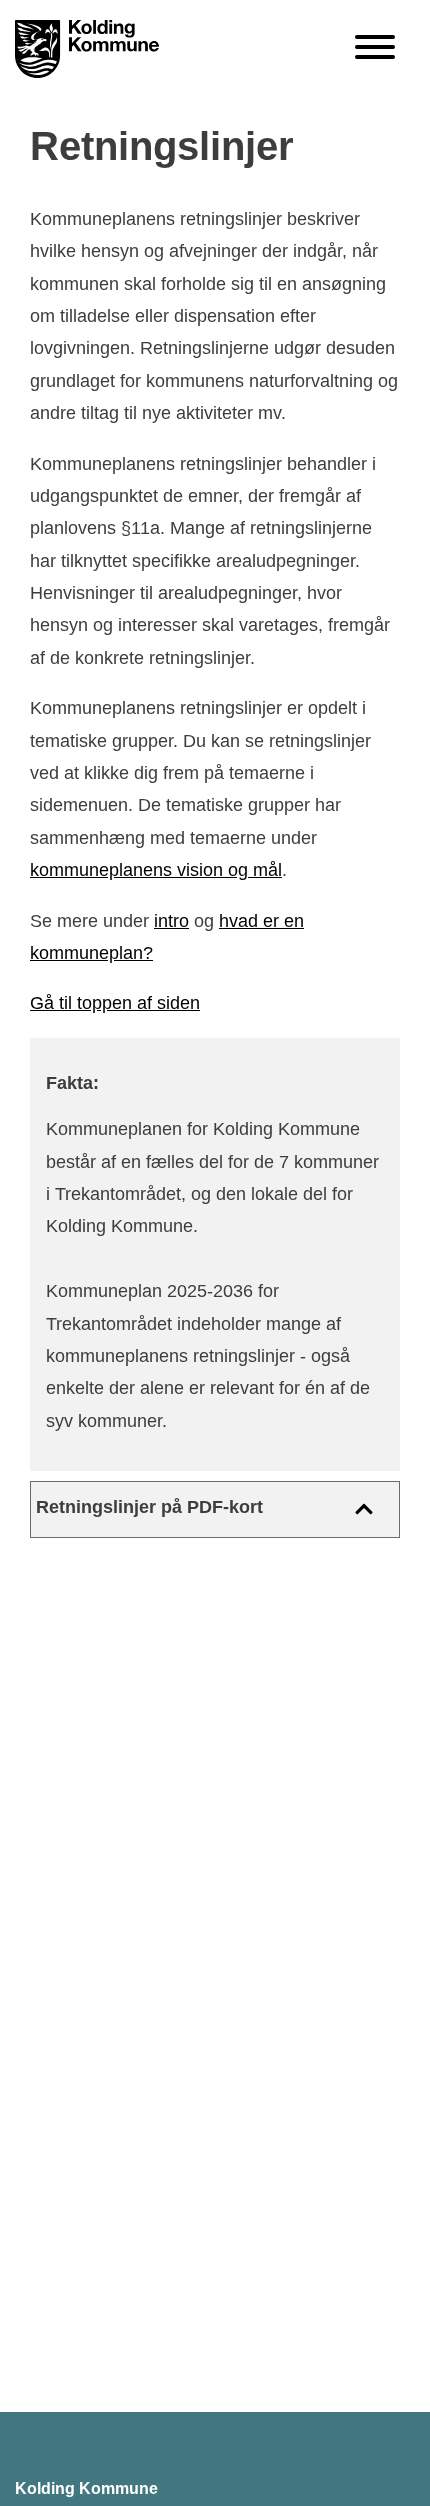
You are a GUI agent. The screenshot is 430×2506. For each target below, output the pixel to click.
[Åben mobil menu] (375, 49)
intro (171, 921)
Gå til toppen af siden (115, 1003)
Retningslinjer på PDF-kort (149, 1507)
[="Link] (87, 51)
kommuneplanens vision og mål (156, 870)
